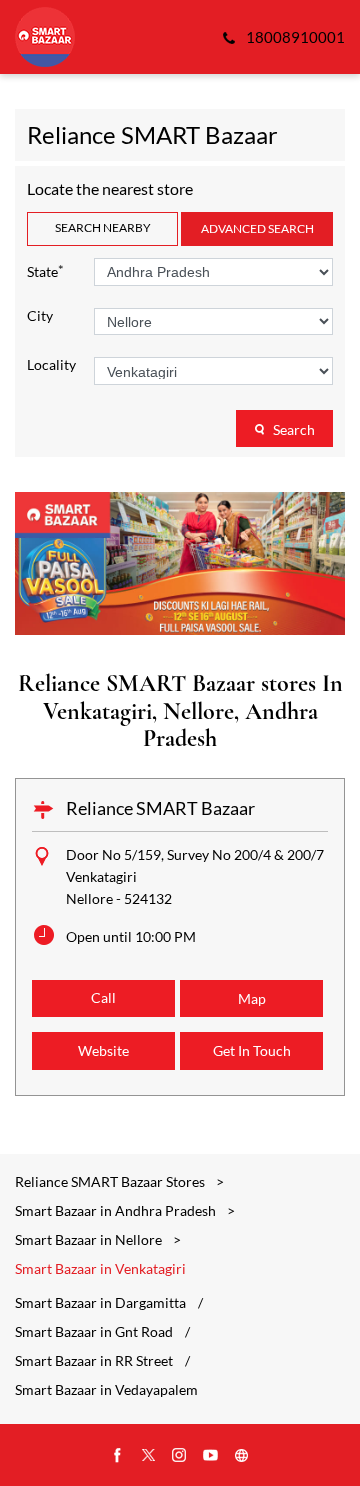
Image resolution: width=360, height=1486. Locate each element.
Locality (51, 365)
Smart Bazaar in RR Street (94, 1361)
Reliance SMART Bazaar (160, 808)
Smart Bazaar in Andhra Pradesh (115, 1210)
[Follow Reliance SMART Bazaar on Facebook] (118, 1456)
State (45, 270)
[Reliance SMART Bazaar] (45, 37)
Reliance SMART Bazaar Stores (111, 1181)
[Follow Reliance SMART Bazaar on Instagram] (180, 1456)
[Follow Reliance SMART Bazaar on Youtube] (211, 1456)
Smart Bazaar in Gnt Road (94, 1332)
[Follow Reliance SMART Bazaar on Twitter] (149, 1456)
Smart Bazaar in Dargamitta (100, 1303)
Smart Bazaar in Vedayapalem (106, 1390)
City (40, 316)
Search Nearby (103, 227)
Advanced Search (257, 228)
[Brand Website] (242, 1456)
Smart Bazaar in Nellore (88, 1239)
